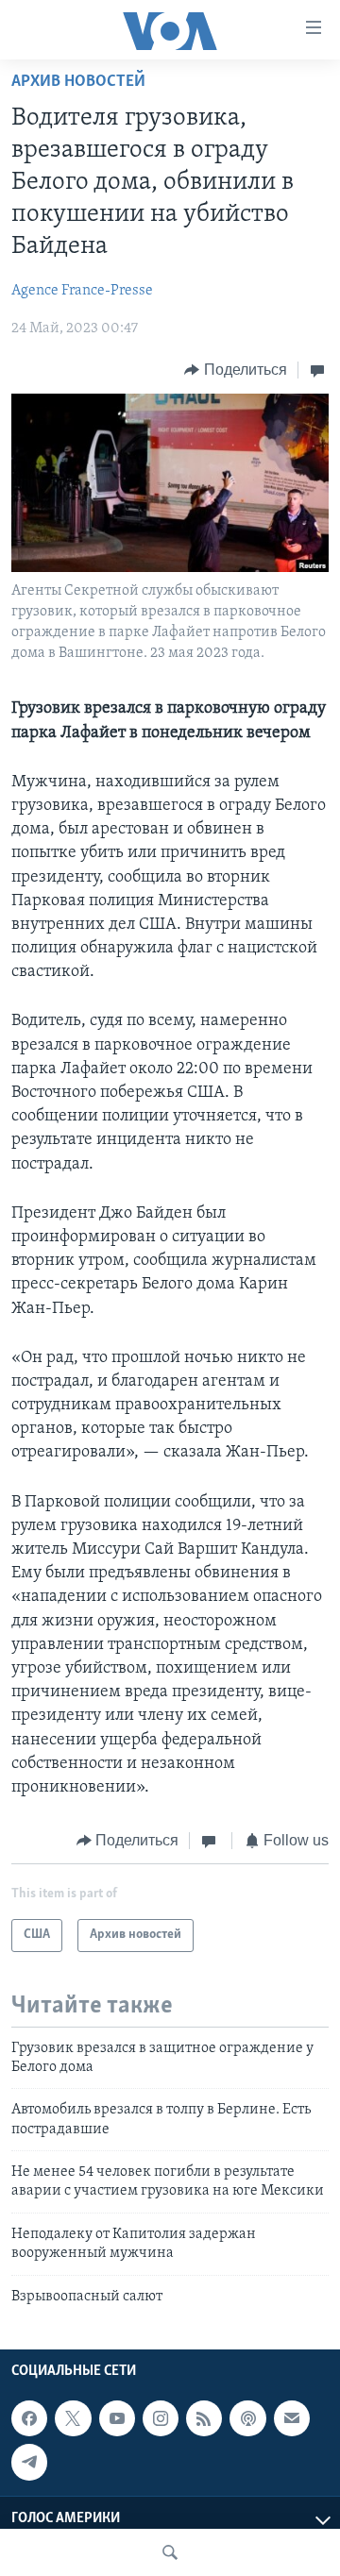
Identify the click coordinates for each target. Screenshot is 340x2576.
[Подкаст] (247, 2418)
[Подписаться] (292, 2418)
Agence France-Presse (82, 291)
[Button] (236, 370)
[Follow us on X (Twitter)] (73, 2418)
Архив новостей (78, 82)
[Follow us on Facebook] (29, 2418)
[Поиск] (170, 2552)
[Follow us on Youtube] (117, 2418)
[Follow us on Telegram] (29, 2462)
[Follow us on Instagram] (161, 2418)
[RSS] (204, 2418)
